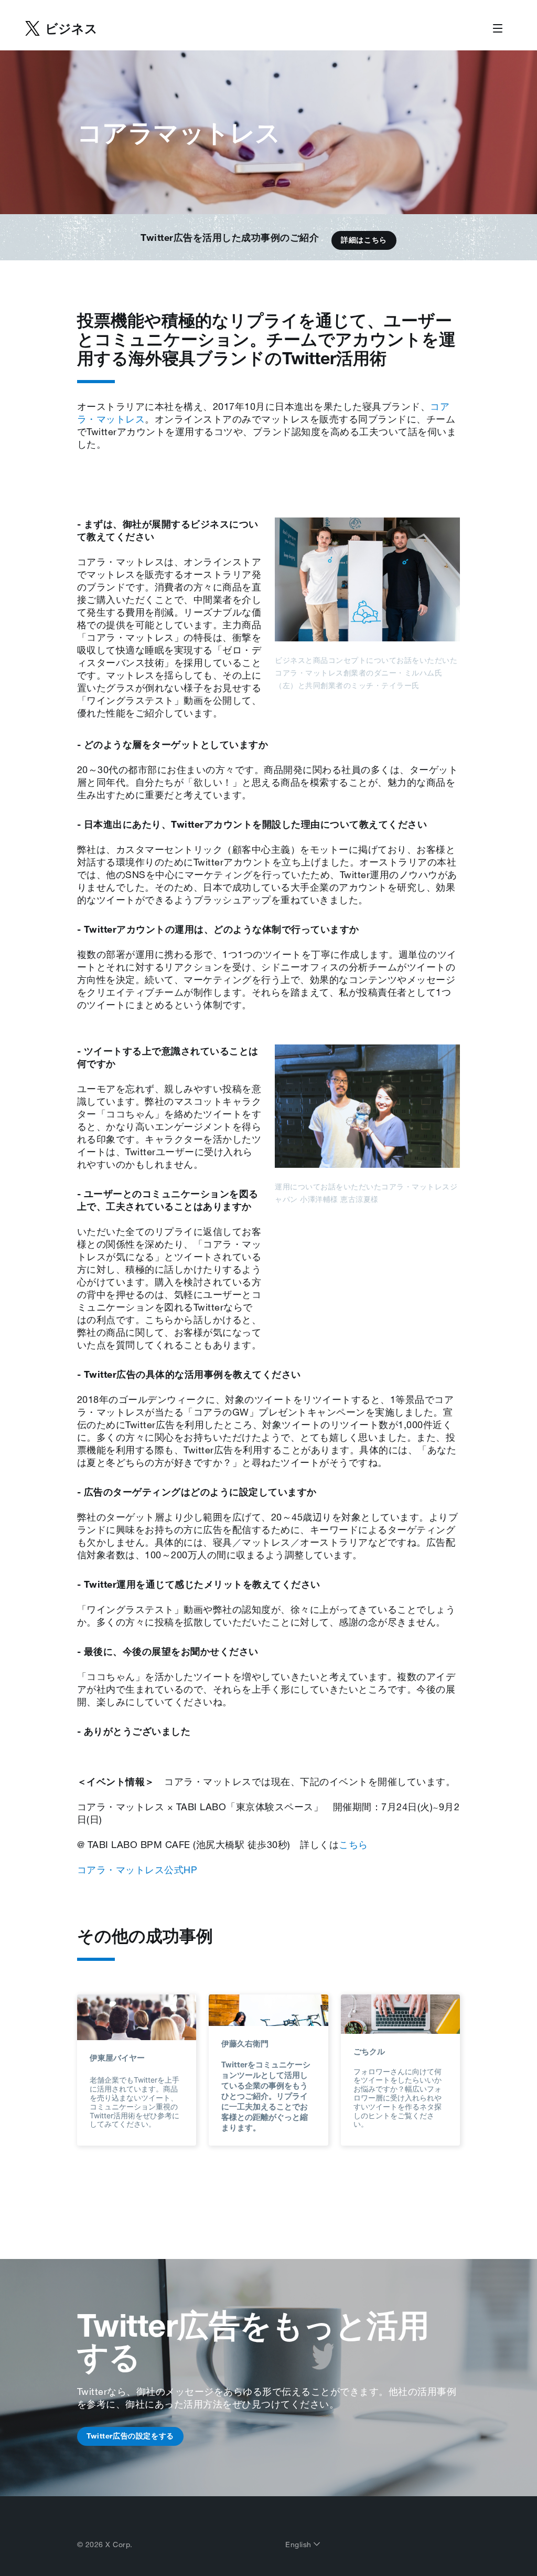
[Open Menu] (498, 29)
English (299, 2545)
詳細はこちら (364, 240)
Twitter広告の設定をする (130, 2436)
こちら (353, 1844)
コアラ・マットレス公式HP (137, 1870)
